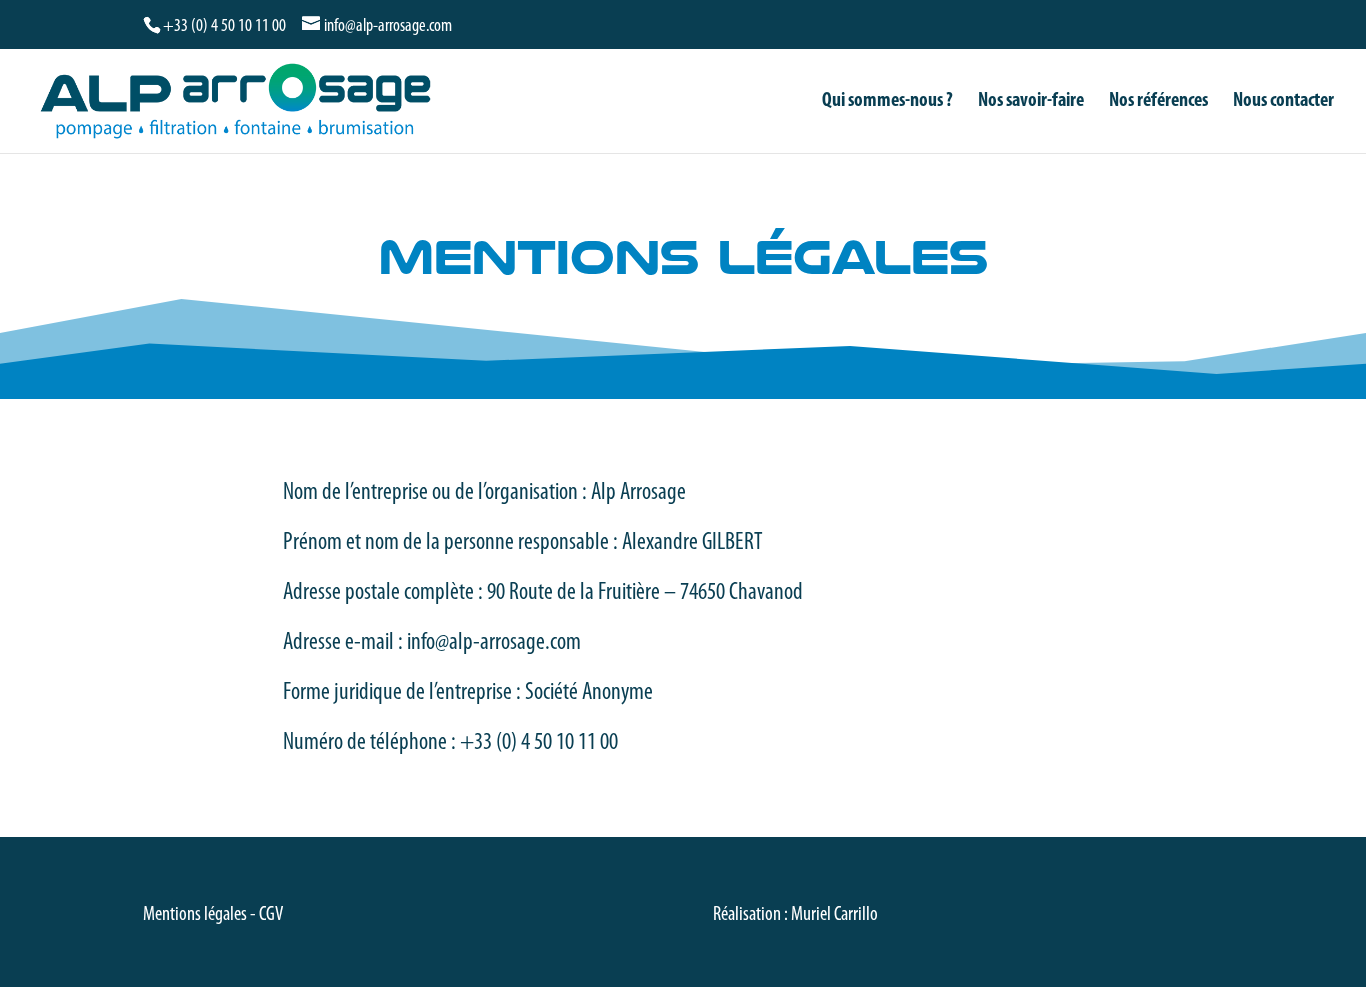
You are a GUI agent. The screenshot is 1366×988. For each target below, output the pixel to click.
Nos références (1158, 102)
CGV (271, 915)
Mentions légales (195, 915)
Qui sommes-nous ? (887, 102)
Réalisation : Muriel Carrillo (795, 915)
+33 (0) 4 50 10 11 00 (224, 27)
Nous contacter (1283, 102)
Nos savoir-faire (1031, 102)
